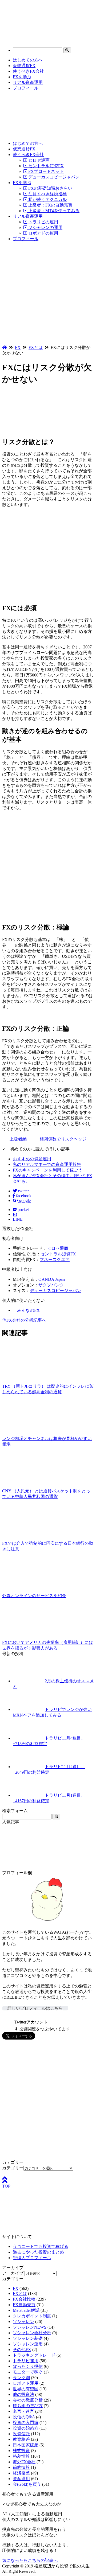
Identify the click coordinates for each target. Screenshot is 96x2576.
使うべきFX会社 (28, 71)
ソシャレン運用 (28, 2344)
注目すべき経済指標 (47, 194)
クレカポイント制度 (32, 2316)
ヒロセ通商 (38, 160)
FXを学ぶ (22, 77)
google (24, 1201)
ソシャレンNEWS (30, 2327)
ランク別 (21, 2378)
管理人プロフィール (32, 2258)
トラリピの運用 (43, 222)
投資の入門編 (26, 2423)
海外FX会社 (24, 2462)
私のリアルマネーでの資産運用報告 (47, 1164)
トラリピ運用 (26, 2361)
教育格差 (21, 2439)
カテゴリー (13, 2168)
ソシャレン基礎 (28, 2338)
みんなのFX (28, 1310)
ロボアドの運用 (43, 233)
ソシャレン (23, 2322)
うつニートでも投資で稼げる (41, 2246)
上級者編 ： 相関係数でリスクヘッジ (48, 1139)
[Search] (67, 50)
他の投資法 (23, 2394)
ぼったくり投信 (28, 2366)
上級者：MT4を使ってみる (53, 211)
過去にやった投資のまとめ (38, 2252)
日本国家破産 (26, 2445)
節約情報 (21, 2467)
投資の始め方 (26, 2428)
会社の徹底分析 (28, 2400)
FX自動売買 (24, 2305)
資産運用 (21, 2479)
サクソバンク (51, 1285)
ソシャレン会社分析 (32, 2333)
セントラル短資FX (45, 166)
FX (16, 2288)
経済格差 (21, 2473)
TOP (6, 2186)
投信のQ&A (24, 2417)
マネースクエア (55, 1260)
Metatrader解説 (26, 2310)
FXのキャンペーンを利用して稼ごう (48, 1170)
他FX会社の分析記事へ (24, 1320)
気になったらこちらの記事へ (30, 2560)
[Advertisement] (48, 294)
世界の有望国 (26, 2389)
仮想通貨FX (24, 66)
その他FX (22, 2350)
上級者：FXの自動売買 (50, 205)
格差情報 (21, 2456)
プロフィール (26, 88)
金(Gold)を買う (27, 2484)
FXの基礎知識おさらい (50, 188)
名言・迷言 (23, 2411)
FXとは (20, 2293)
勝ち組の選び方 (28, 2406)
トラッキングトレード (34, 2355)
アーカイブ (13, 2273)
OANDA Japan (52, 1279)
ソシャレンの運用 (45, 227)
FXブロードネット (45, 171)
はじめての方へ (28, 60)
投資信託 (21, 2434)
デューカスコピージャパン (53, 177)
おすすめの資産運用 (32, 1159)
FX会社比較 (24, 2299)
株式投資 (21, 2451)
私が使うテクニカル (47, 199)
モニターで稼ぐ (28, 2372)
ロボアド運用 (26, 2383)
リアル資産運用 (28, 82)
